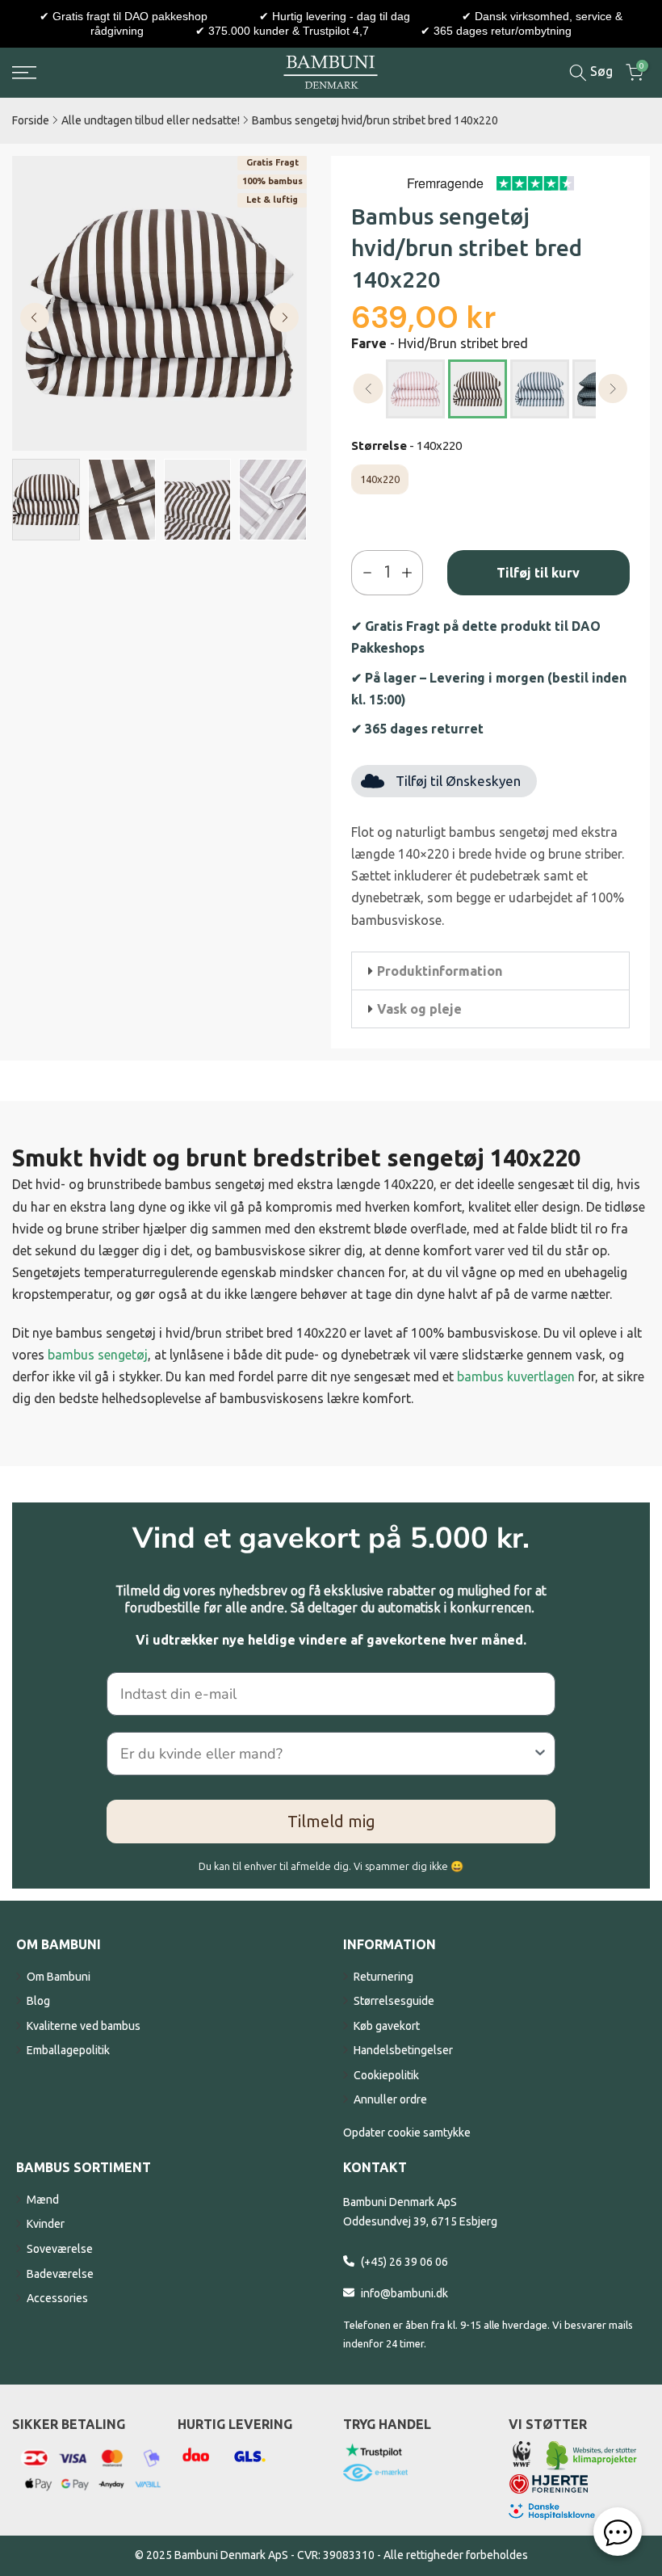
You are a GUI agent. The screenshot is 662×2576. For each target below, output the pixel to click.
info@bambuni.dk (404, 2293)
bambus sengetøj (98, 1355)
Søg (600, 71)
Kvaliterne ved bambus (84, 2026)
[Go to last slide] (35, 317)
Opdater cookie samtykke (407, 2133)
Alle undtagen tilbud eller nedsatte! (151, 120)
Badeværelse (60, 2274)
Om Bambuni (59, 1977)
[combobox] (326, 1754)
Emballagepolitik (68, 2050)
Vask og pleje (419, 1009)
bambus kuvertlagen (516, 1376)
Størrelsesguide (394, 2001)
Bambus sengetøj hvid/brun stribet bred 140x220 (375, 120)
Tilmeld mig (331, 1821)
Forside (31, 120)
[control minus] (364, 573)
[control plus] (411, 573)
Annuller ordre (390, 2099)
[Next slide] (284, 317)
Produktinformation (440, 971)
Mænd (43, 2200)
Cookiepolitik (386, 2075)
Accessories (57, 2298)
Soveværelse (60, 2249)
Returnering (383, 1977)
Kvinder (46, 2224)
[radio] (415, 389)
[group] (46, 500)
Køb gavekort (387, 2026)
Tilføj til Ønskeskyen (458, 781)
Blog (38, 2001)
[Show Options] (540, 1754)
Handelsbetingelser (403, 2050)
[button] (490, 971)
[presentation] (369, 389)
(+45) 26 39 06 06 (404, 2262)
